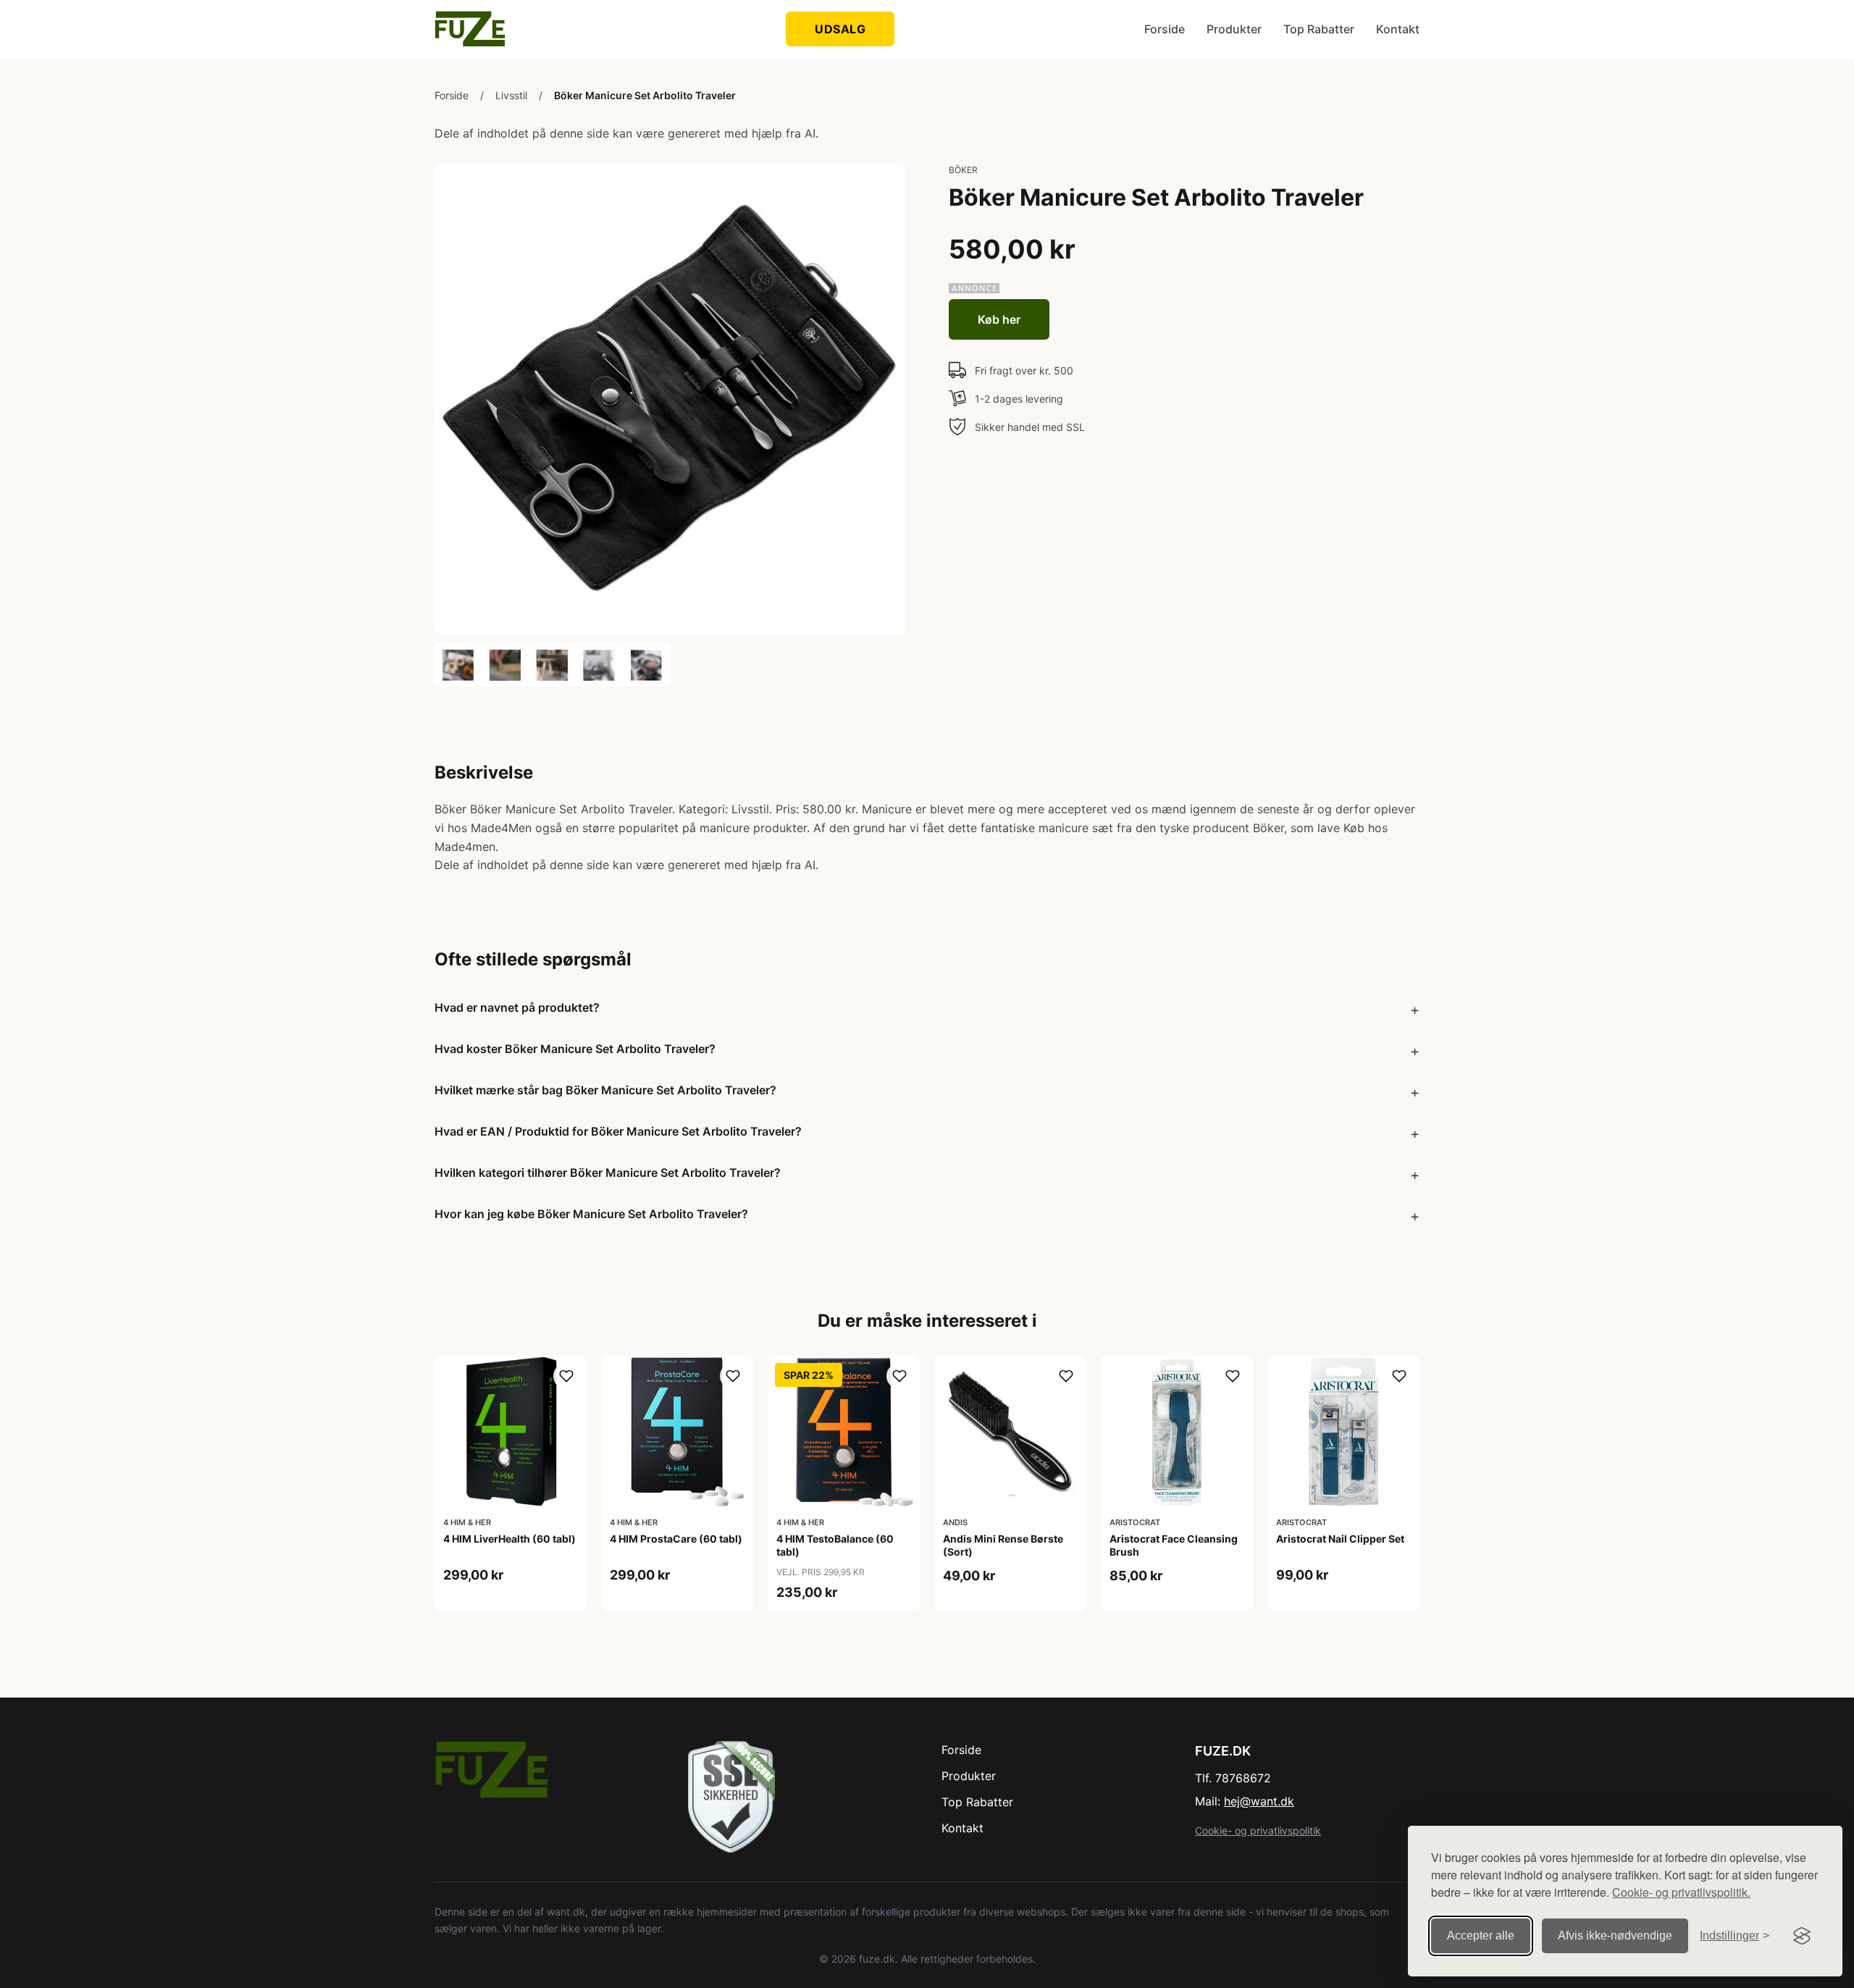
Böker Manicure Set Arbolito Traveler (645, 95)
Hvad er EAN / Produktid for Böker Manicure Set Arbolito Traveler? (618, 1131)
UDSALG (840, 29)
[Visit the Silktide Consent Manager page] (1802, 1936)
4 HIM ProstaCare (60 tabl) (676, 1539)
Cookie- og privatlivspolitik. (1681, 1892)
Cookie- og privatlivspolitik (1258, 1830)
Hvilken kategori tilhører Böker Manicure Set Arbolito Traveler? (608, 1173)
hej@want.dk (1259, 1801)
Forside (1165, 29)
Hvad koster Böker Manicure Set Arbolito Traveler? (575, 1049)
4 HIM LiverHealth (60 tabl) (509, 1539)
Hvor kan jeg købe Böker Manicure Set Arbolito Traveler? (591, 1214)
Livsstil (511, 95)
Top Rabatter (1319, 29)
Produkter (1234, 29)
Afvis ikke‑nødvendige (1615, 1935)
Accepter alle (1481, 1935)
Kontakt (1398, 29)
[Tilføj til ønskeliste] (566, 1376)
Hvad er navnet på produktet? (517, 1007)
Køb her (999, 319)
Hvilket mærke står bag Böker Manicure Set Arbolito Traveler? (605, 1090)
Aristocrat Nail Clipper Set (1340, 1539)
